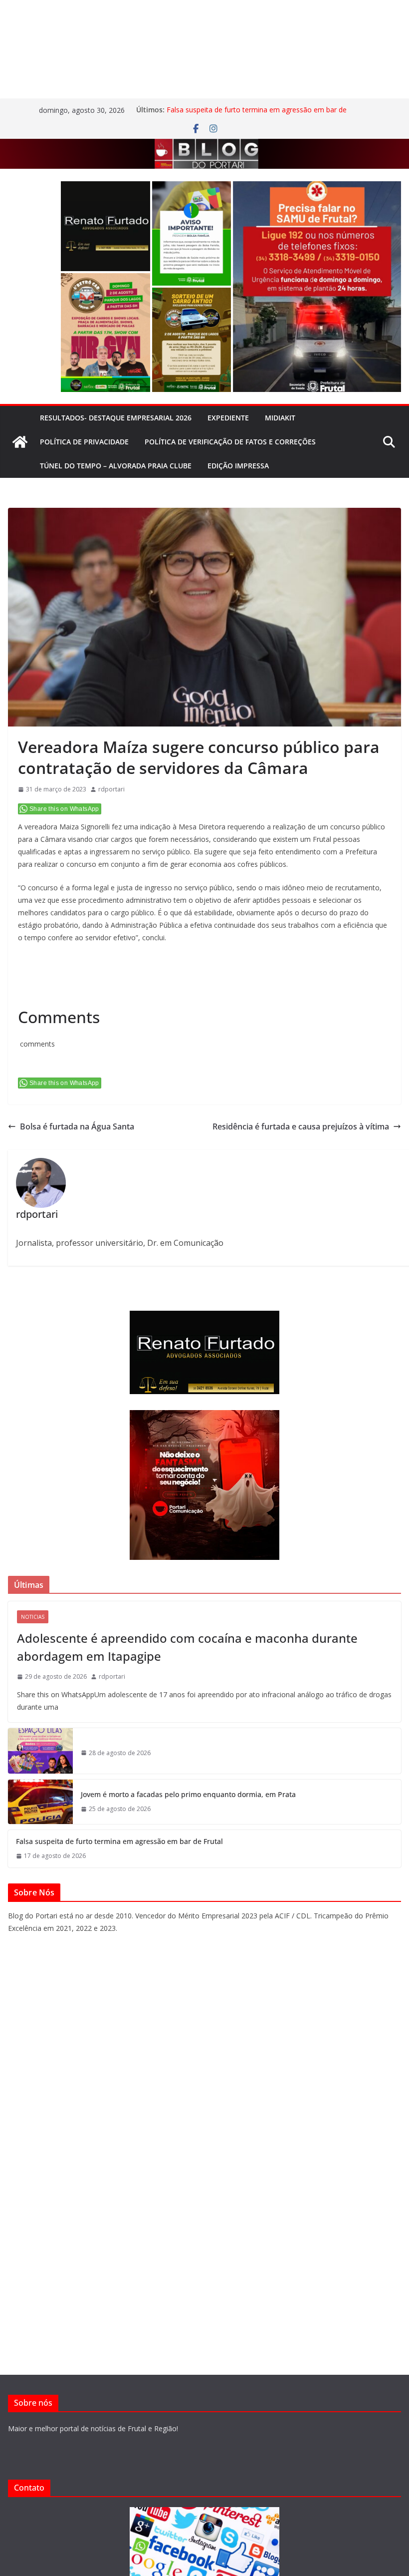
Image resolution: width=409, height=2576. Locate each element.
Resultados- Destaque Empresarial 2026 (116, 418)
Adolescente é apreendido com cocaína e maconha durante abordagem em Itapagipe (187, 1647)
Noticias (33, 1617)
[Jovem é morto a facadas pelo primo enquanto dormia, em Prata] (40, 1802)
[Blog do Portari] (20, 442)
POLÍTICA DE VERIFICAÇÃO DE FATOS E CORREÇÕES (230, 442)
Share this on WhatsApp (64, 809)
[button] (105, 226)
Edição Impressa (238, 466)
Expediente (228, 418)
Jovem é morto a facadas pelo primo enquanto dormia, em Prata (188, 1794)
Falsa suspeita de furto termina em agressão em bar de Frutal (119, 1841)
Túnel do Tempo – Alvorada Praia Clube (116, 466)
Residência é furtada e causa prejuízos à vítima (301, 1126)
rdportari (111, 789)
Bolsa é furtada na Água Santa (77, 1126)
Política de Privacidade (84, 442)
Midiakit (280, 418)
